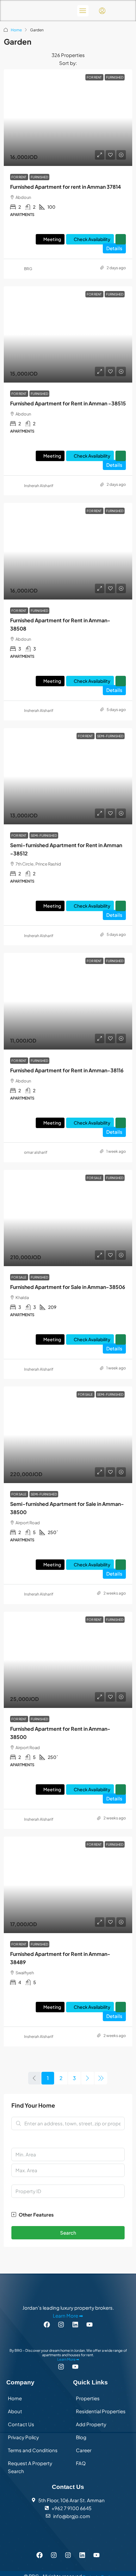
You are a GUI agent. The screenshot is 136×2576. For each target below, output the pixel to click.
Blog (81, 2437)
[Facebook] (47, 2324)
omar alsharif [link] (36, 1152)
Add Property (91, 2424)
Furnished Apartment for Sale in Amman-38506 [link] (68, 1287)
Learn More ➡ (68, 2315)
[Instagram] (61, 2324)
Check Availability (92, 239)
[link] (68, 118)
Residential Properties (101, 2411)
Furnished (39, 177)
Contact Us (21, 2424)
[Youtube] (96, 2555)
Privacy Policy (23, 2437)
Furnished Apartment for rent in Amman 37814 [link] (65, 187)
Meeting (52, 239)
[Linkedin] (75, 2324)
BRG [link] (28, 269)
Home (16, 30)
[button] (68, 2214)
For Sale (19, 1277)
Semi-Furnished (44, 835)
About (15, 2411)
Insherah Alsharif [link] (39, 486)
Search (68, 2233)
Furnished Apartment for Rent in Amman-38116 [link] (67, 1070)
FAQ (81, 2463)
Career (84, 2450)
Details (114, 248)
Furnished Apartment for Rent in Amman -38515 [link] (68, 403)
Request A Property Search (30, 2467)
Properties (88, 2398)
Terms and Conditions (33, 2450)
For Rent (19, 177)
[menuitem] (102, 11)
